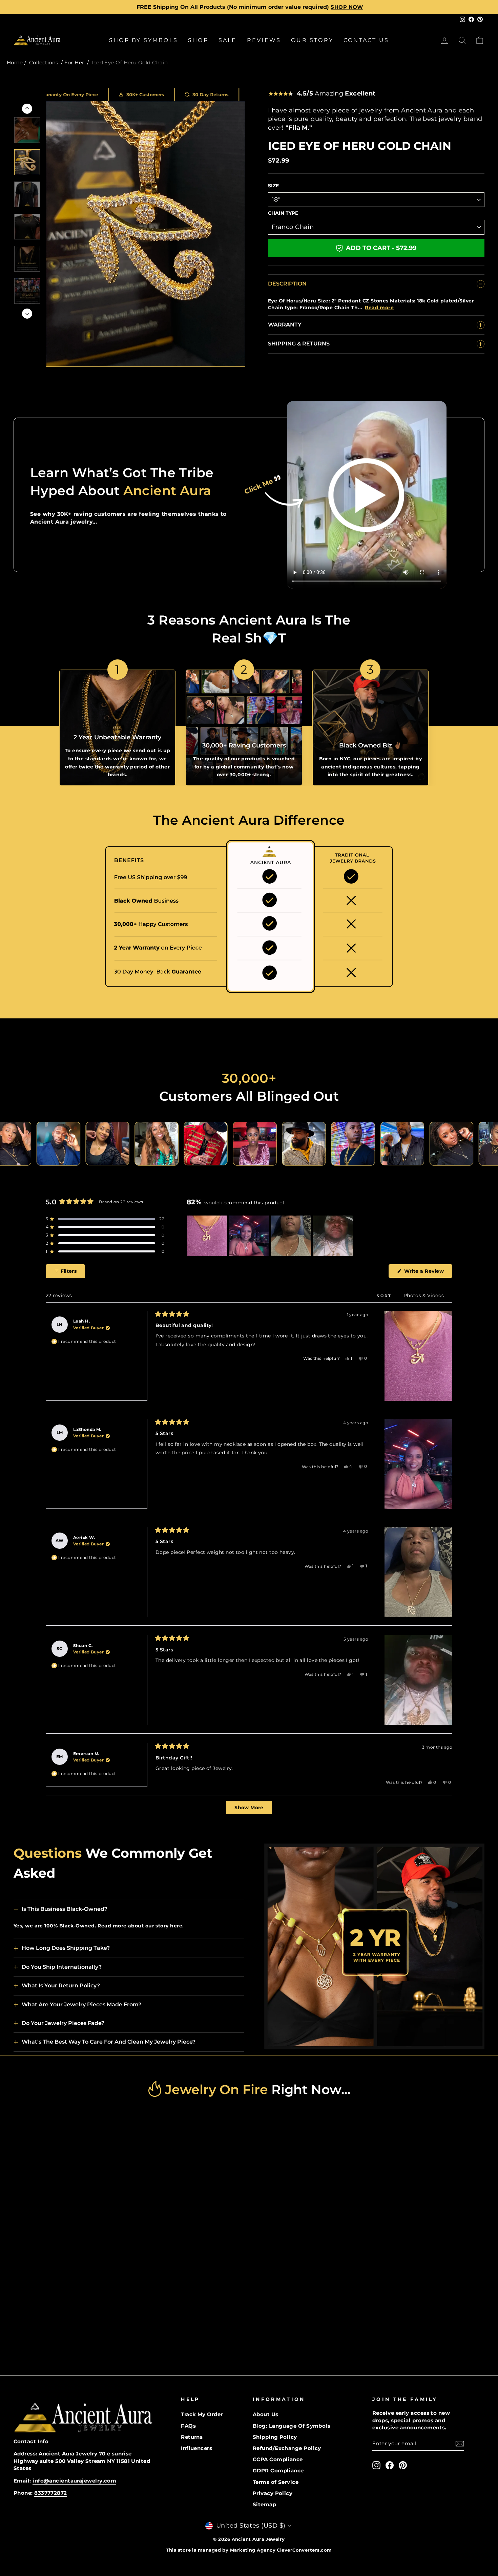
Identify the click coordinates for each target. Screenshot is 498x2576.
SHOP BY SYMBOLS (143, 40)
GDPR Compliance (278, 2471)
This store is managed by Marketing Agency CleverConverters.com (249, 2550)
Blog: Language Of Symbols (292, 2426)
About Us (266, 2414)
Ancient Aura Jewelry (258, 2539)
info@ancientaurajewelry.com (74, 2481)
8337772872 (51, 2493)
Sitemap (264, 2504)
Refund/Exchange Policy (287, 2448)
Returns (192, 2437)
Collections (44, 62)
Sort (385, 1296)
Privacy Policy (273, 2493)
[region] (271, 1236)
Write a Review (427, 1273)
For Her (74, 62)
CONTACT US (366, 40)
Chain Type (283, 213)
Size (273, 186)
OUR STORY (312, 40)
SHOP (198, 40)
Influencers (196, 2448)
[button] (105, 1219)
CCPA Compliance (278, 2459)
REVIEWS (264, 40)
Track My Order (202, 2414)
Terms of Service (276, 2482)
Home (15, 62)
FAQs (188, 2426)
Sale (228, 40)
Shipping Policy (275, 2437)
